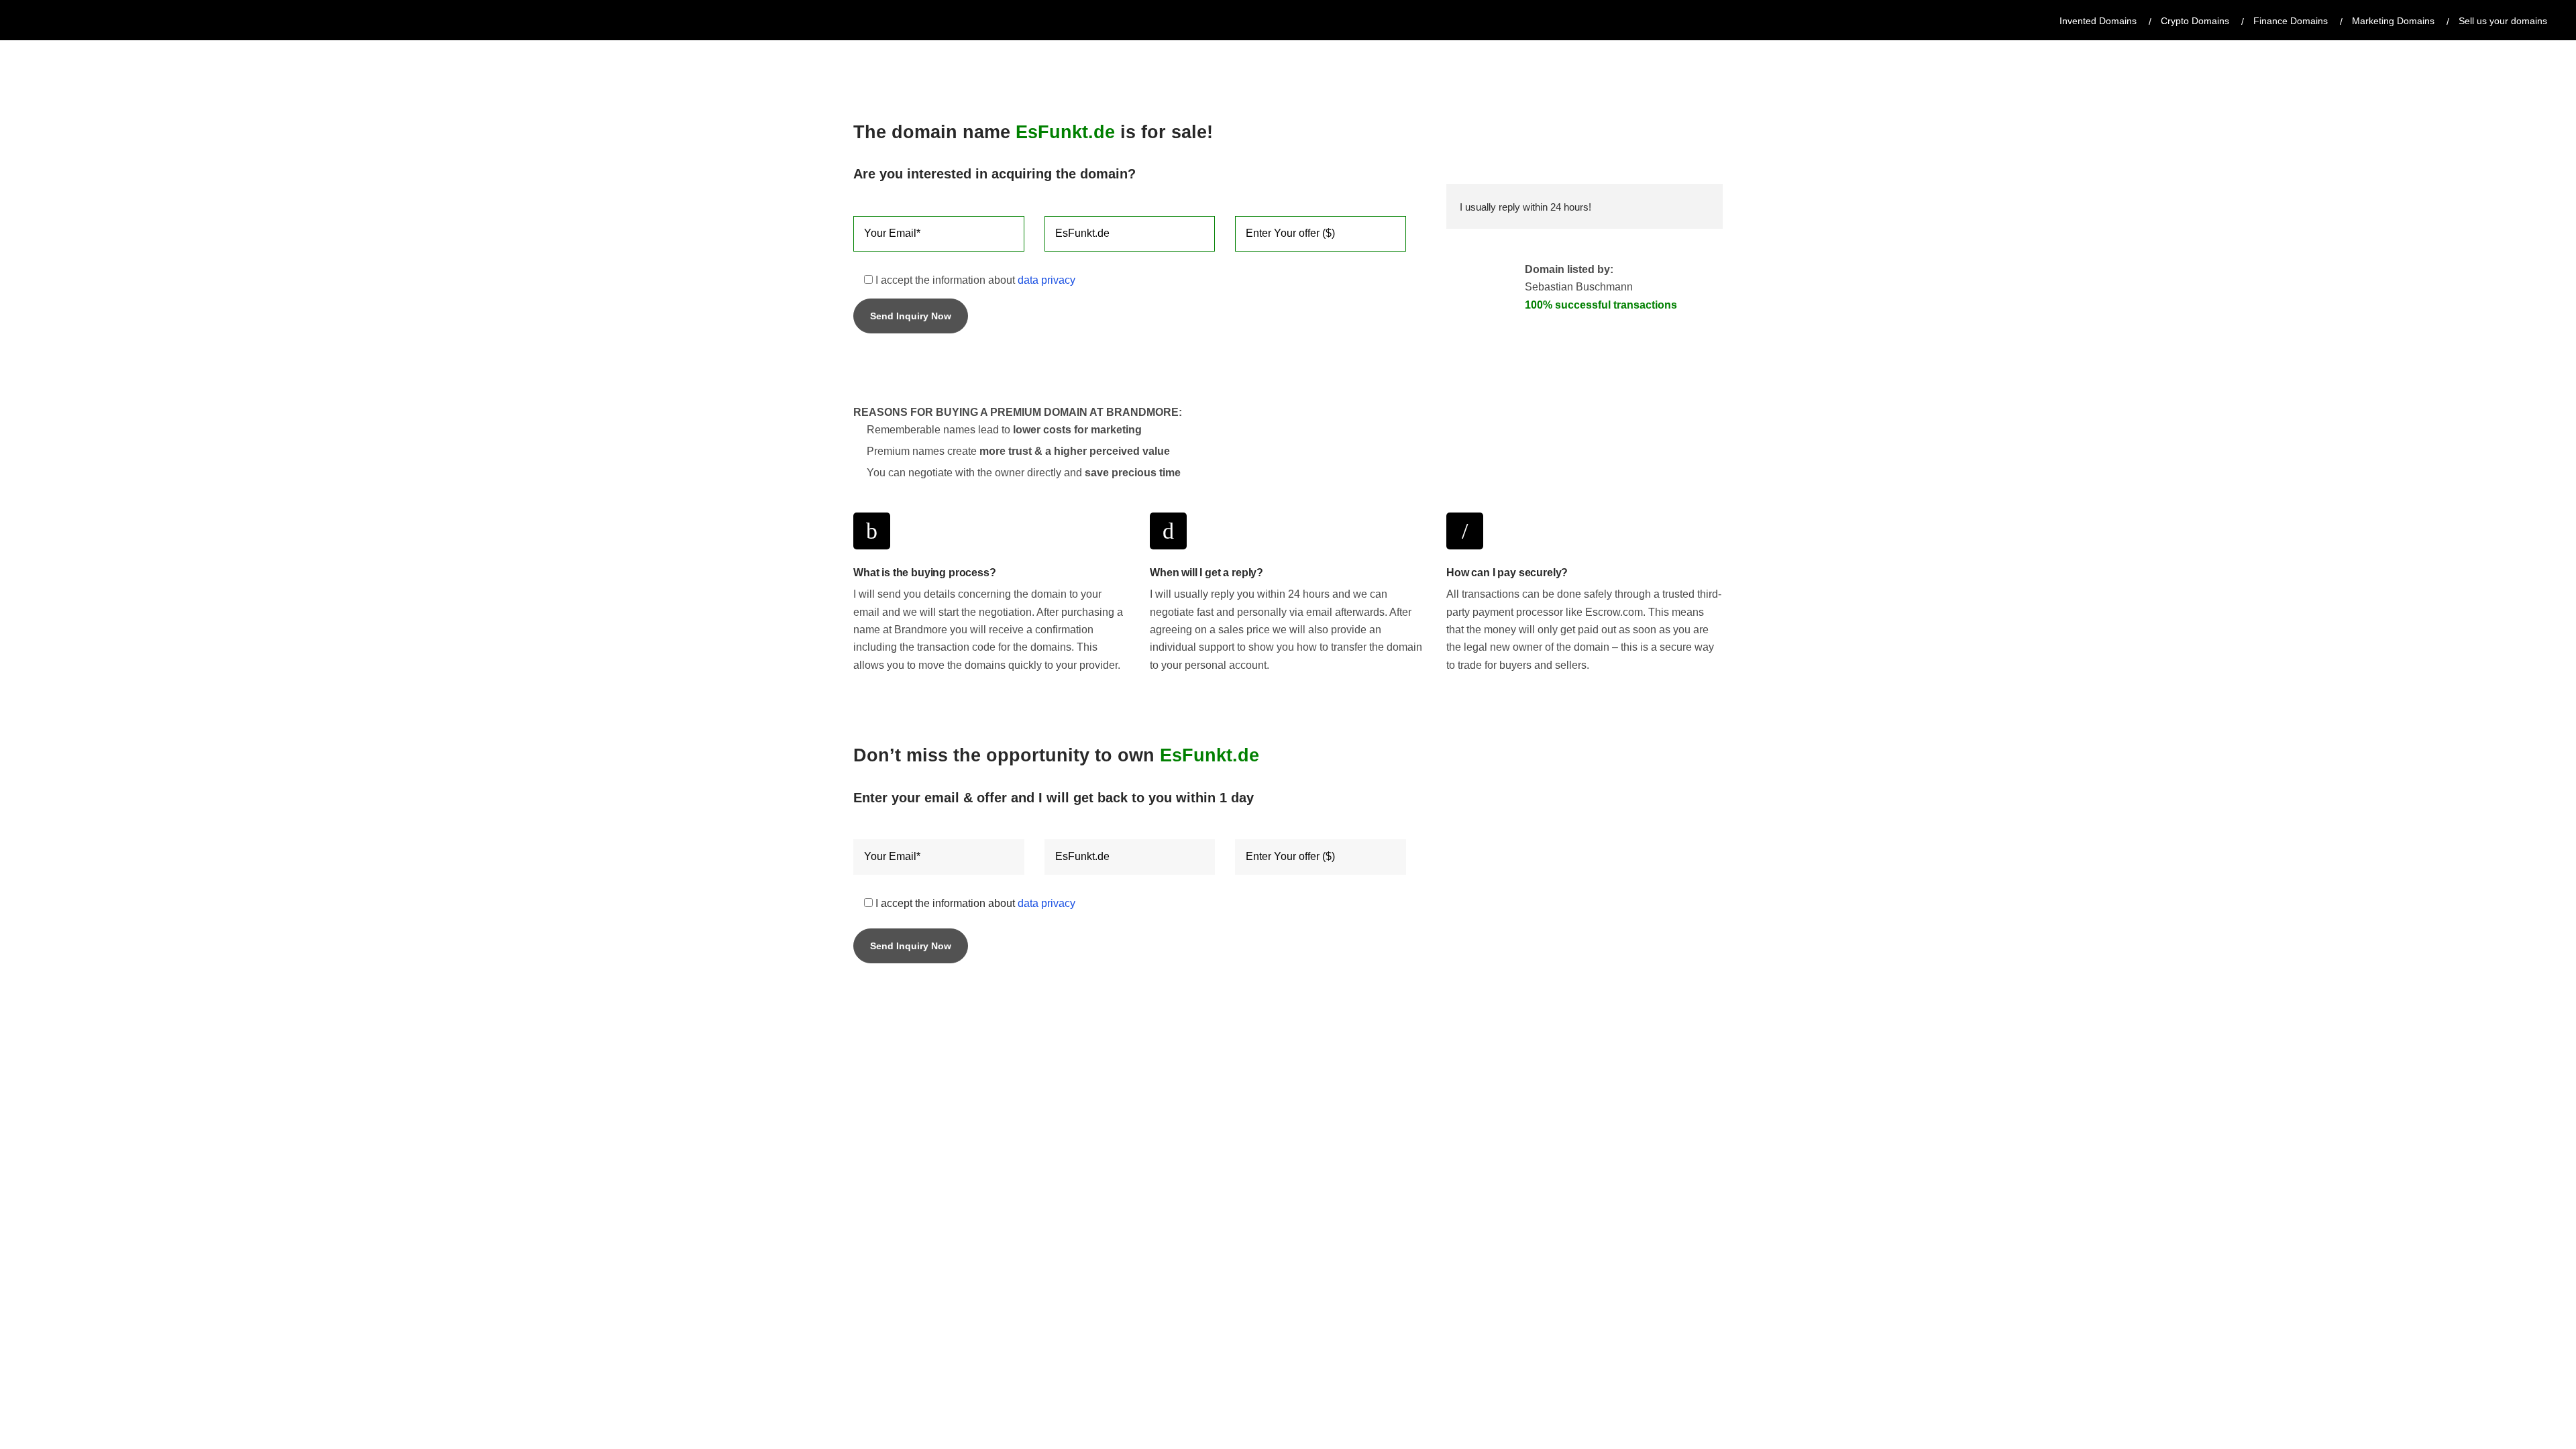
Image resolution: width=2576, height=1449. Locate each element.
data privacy (1046, 280)
